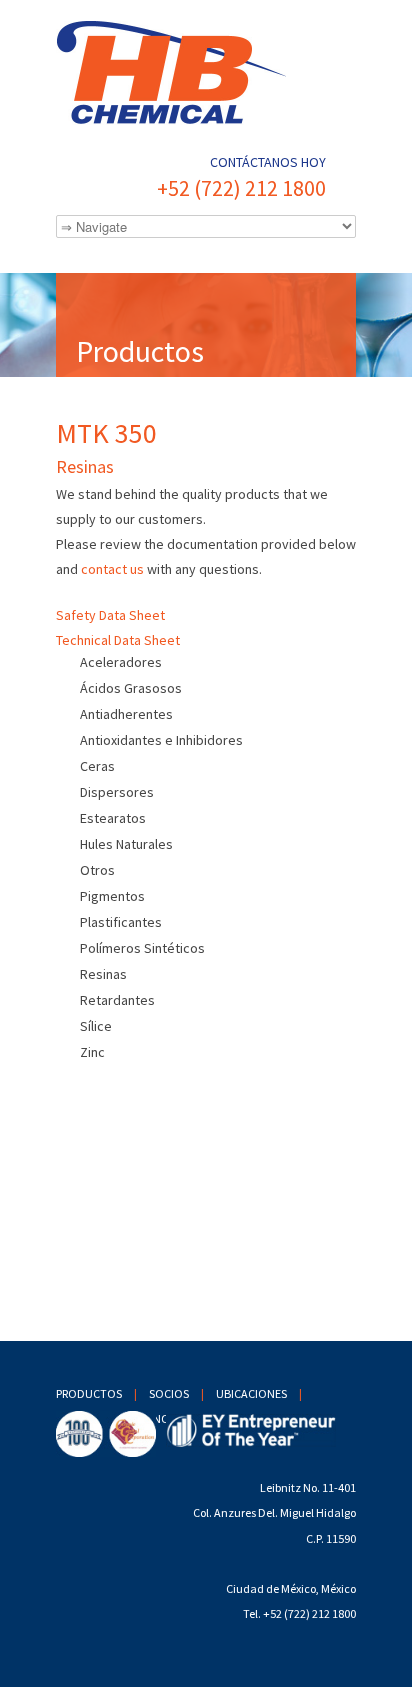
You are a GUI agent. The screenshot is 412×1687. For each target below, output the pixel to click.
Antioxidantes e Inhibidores (161, 740)
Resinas (103, 974)
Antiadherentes (126, 714)
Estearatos (113, 818)
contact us (112, 569)
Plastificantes (121, 922)
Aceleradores (121, 662)
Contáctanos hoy (268, 162)
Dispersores (117, 792)
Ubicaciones (251, 1393)
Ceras (97, 766)
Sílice (96, 1026)
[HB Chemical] (206, 73)
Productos (89, 1393)
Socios (169, 1393)
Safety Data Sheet (110, 615)
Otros (97, 870)
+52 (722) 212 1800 (241, 188)
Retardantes (117, 1000)
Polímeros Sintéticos (142, 948)
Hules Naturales (126, 844)
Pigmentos (112, 896)
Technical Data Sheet (118, 640)
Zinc (92, 1052)
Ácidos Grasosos (131, 688)
